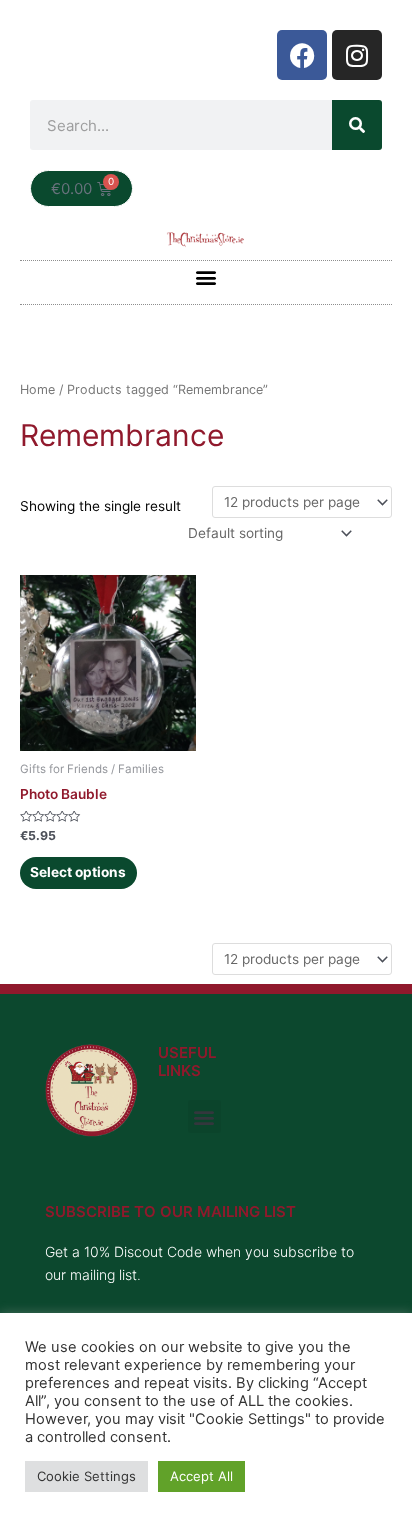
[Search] (357, 125)
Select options (78, 872)
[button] (206, 277)
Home (37, 389)
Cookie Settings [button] (86, 1476)
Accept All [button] (201, 1476)
